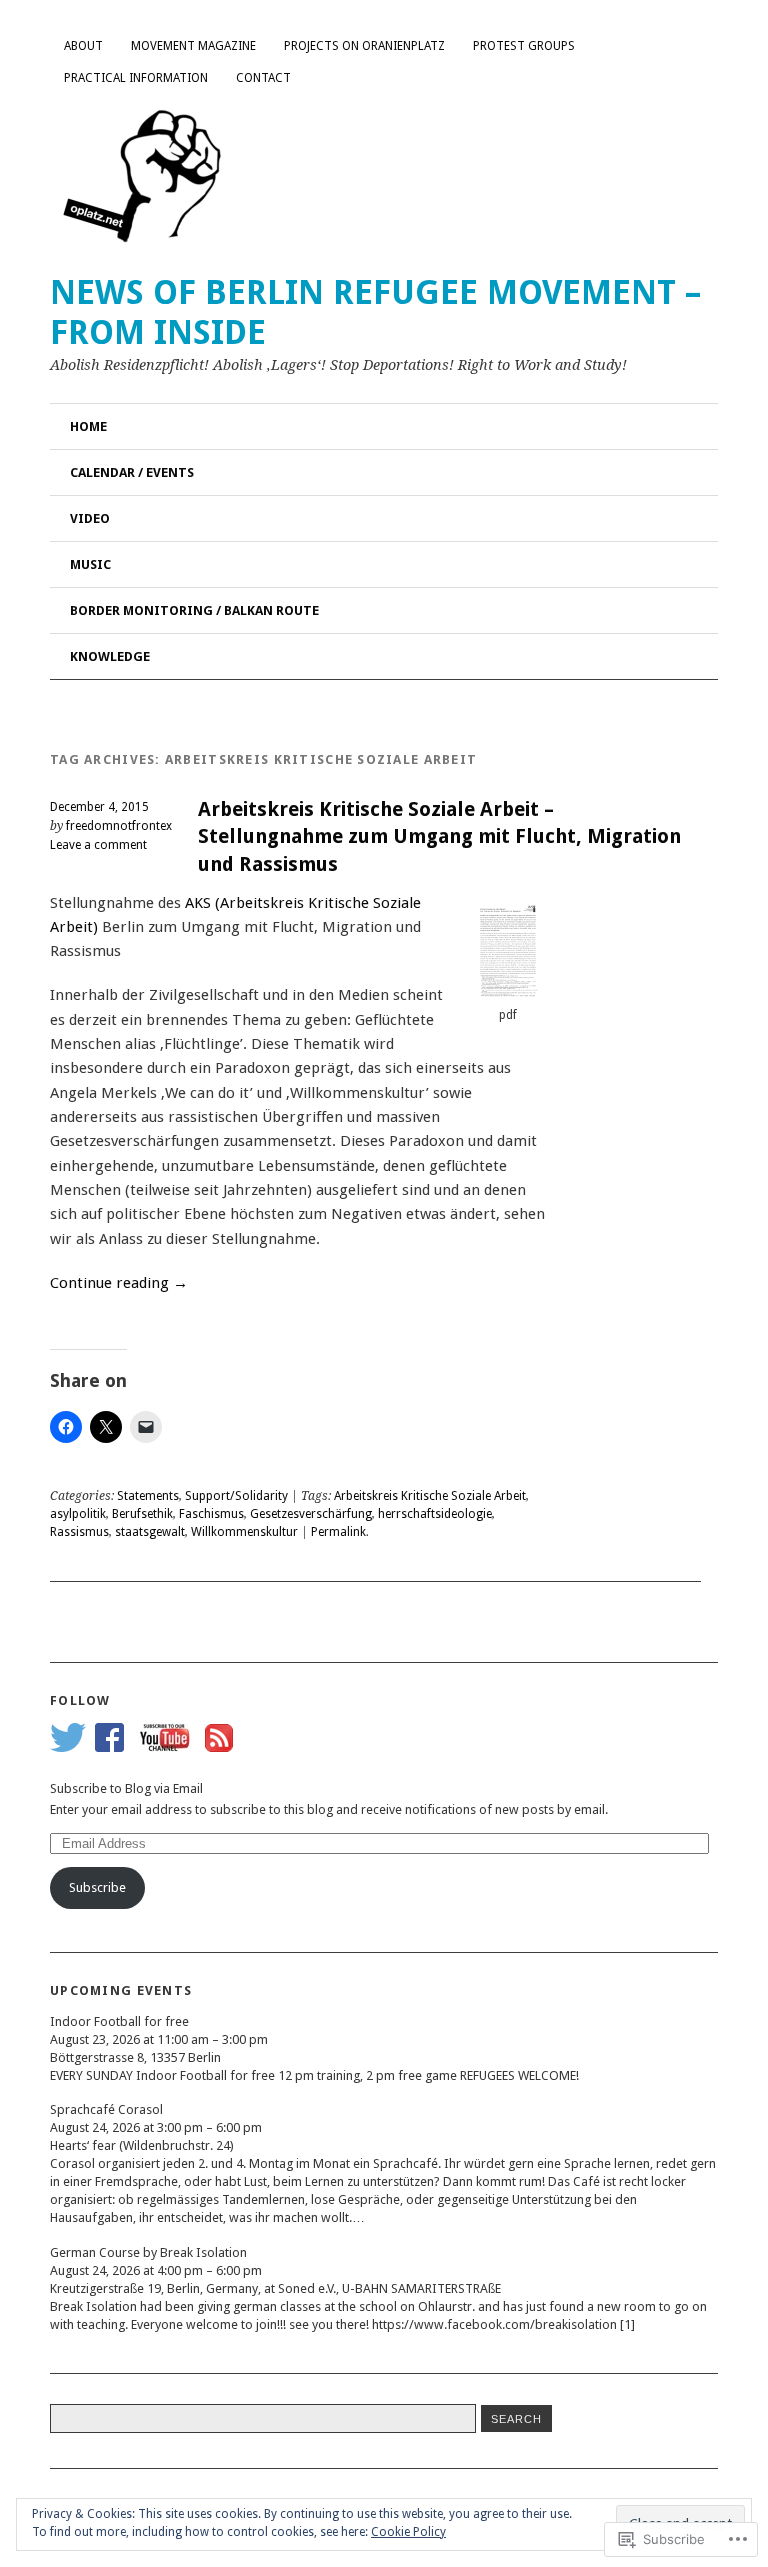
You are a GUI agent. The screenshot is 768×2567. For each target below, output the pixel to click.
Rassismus (79, 1532)
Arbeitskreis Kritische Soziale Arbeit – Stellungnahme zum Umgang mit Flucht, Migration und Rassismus (439, 837)
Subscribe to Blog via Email (126, 1788)
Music (90, 564)
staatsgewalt (150, 1532)
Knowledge (110, 656)
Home (88, 426)
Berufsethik (142, 1514)
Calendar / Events (132, 472)
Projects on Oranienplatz (364, 46)
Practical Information (136, 78)
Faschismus (211, 1514)
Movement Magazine (193, 46)
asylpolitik (78, 1514)
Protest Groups (524, 46)
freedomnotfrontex (119, 826)
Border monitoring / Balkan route (194, 610)
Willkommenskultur (244, 1532)
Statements (148, 1496)
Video (90, 518)
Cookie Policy (408, 2532)
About (83, 46)
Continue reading (119, 1283)
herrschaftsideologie (435, 1514)
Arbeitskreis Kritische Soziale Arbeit (430, 1496)
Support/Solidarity (236, 1496)
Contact (263, 78)
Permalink (338, 1532)
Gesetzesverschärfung (311, 1514)
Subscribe (97, 1887)
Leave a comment (98, 845)
